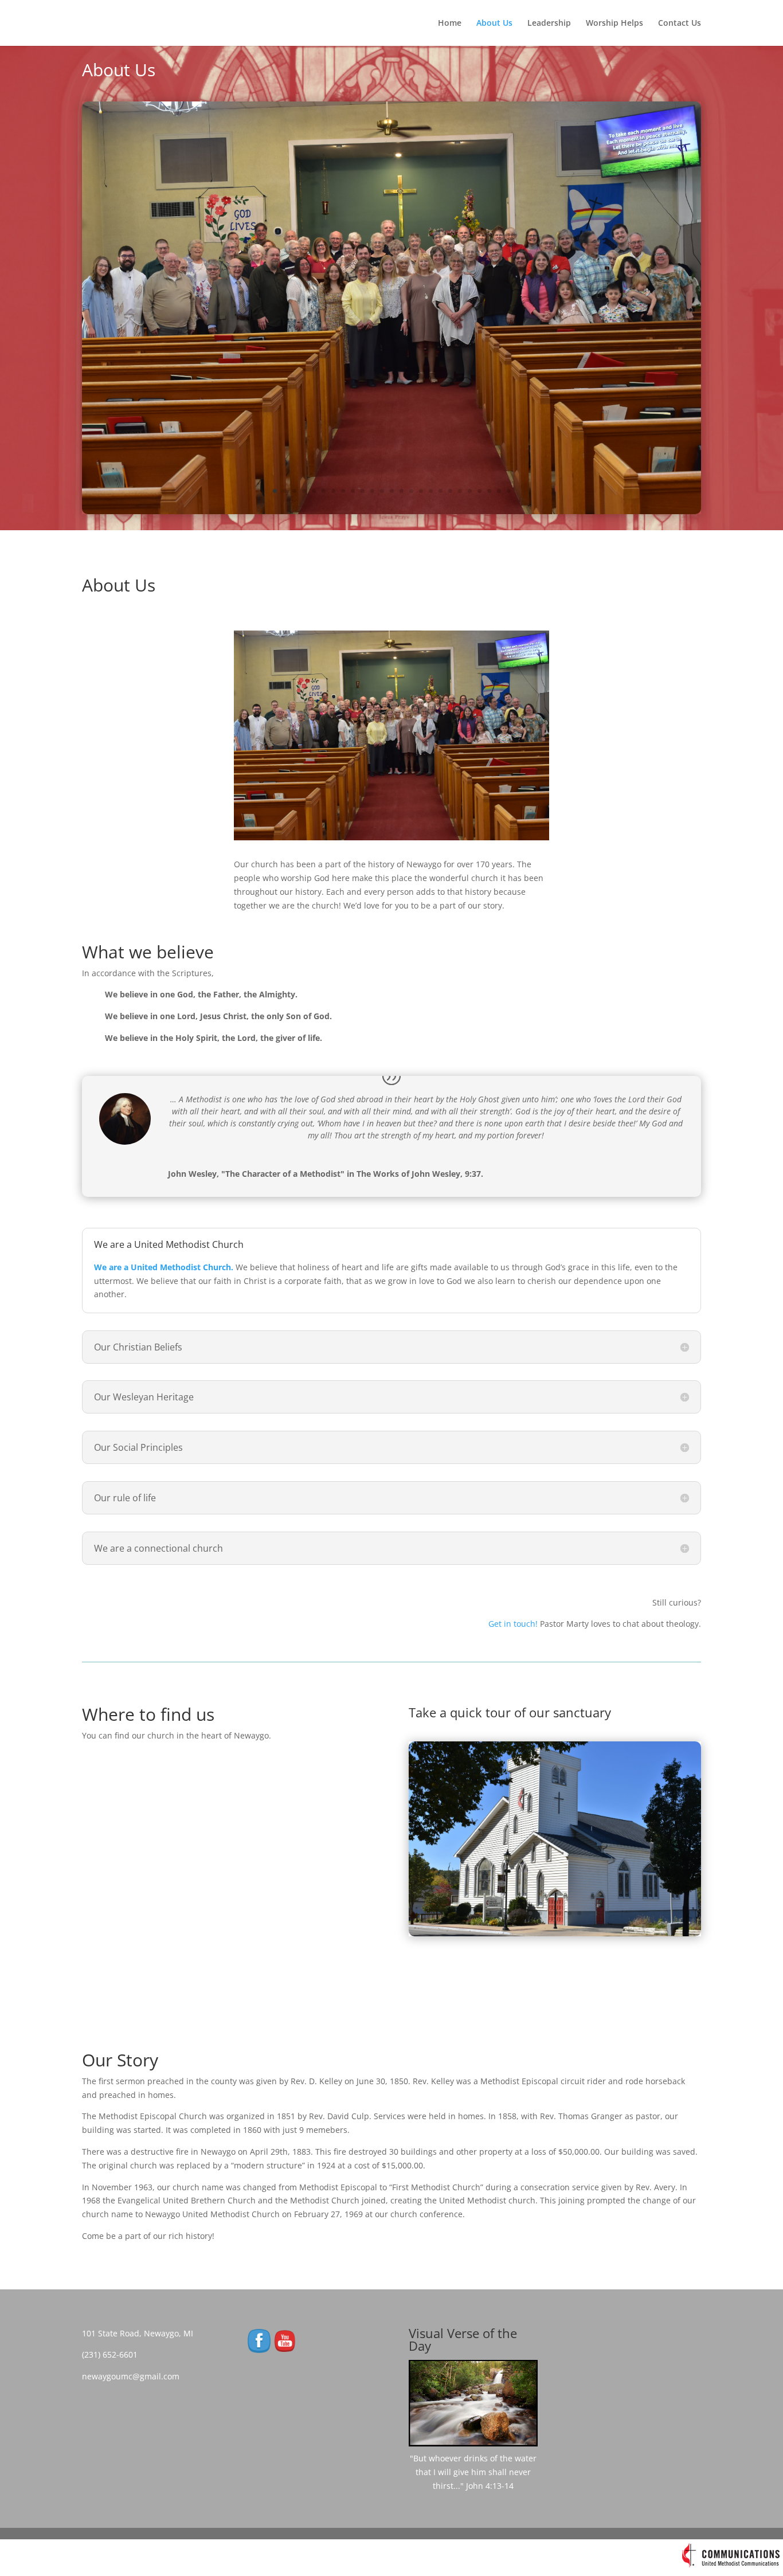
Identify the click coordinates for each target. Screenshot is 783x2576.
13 (392, 491)
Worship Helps (614, 24)
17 (431, 491)
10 (363, 491)
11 (372, 491)
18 (441, 491)
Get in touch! (513, 1624)
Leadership (549, 24)
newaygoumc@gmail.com (134, 2376)
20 (460, 491)
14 (402, 491)
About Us (494, 24)
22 (479, 491)
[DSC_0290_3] (391, 511)
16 (421, 491)
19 (450, 491)
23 (489, 491)
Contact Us (680, 24)
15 (411, 491)
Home (450, 24)
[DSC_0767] (555, 1933)
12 (382, 491)
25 (509, 491)
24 (499, 491)
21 (470, 491)
